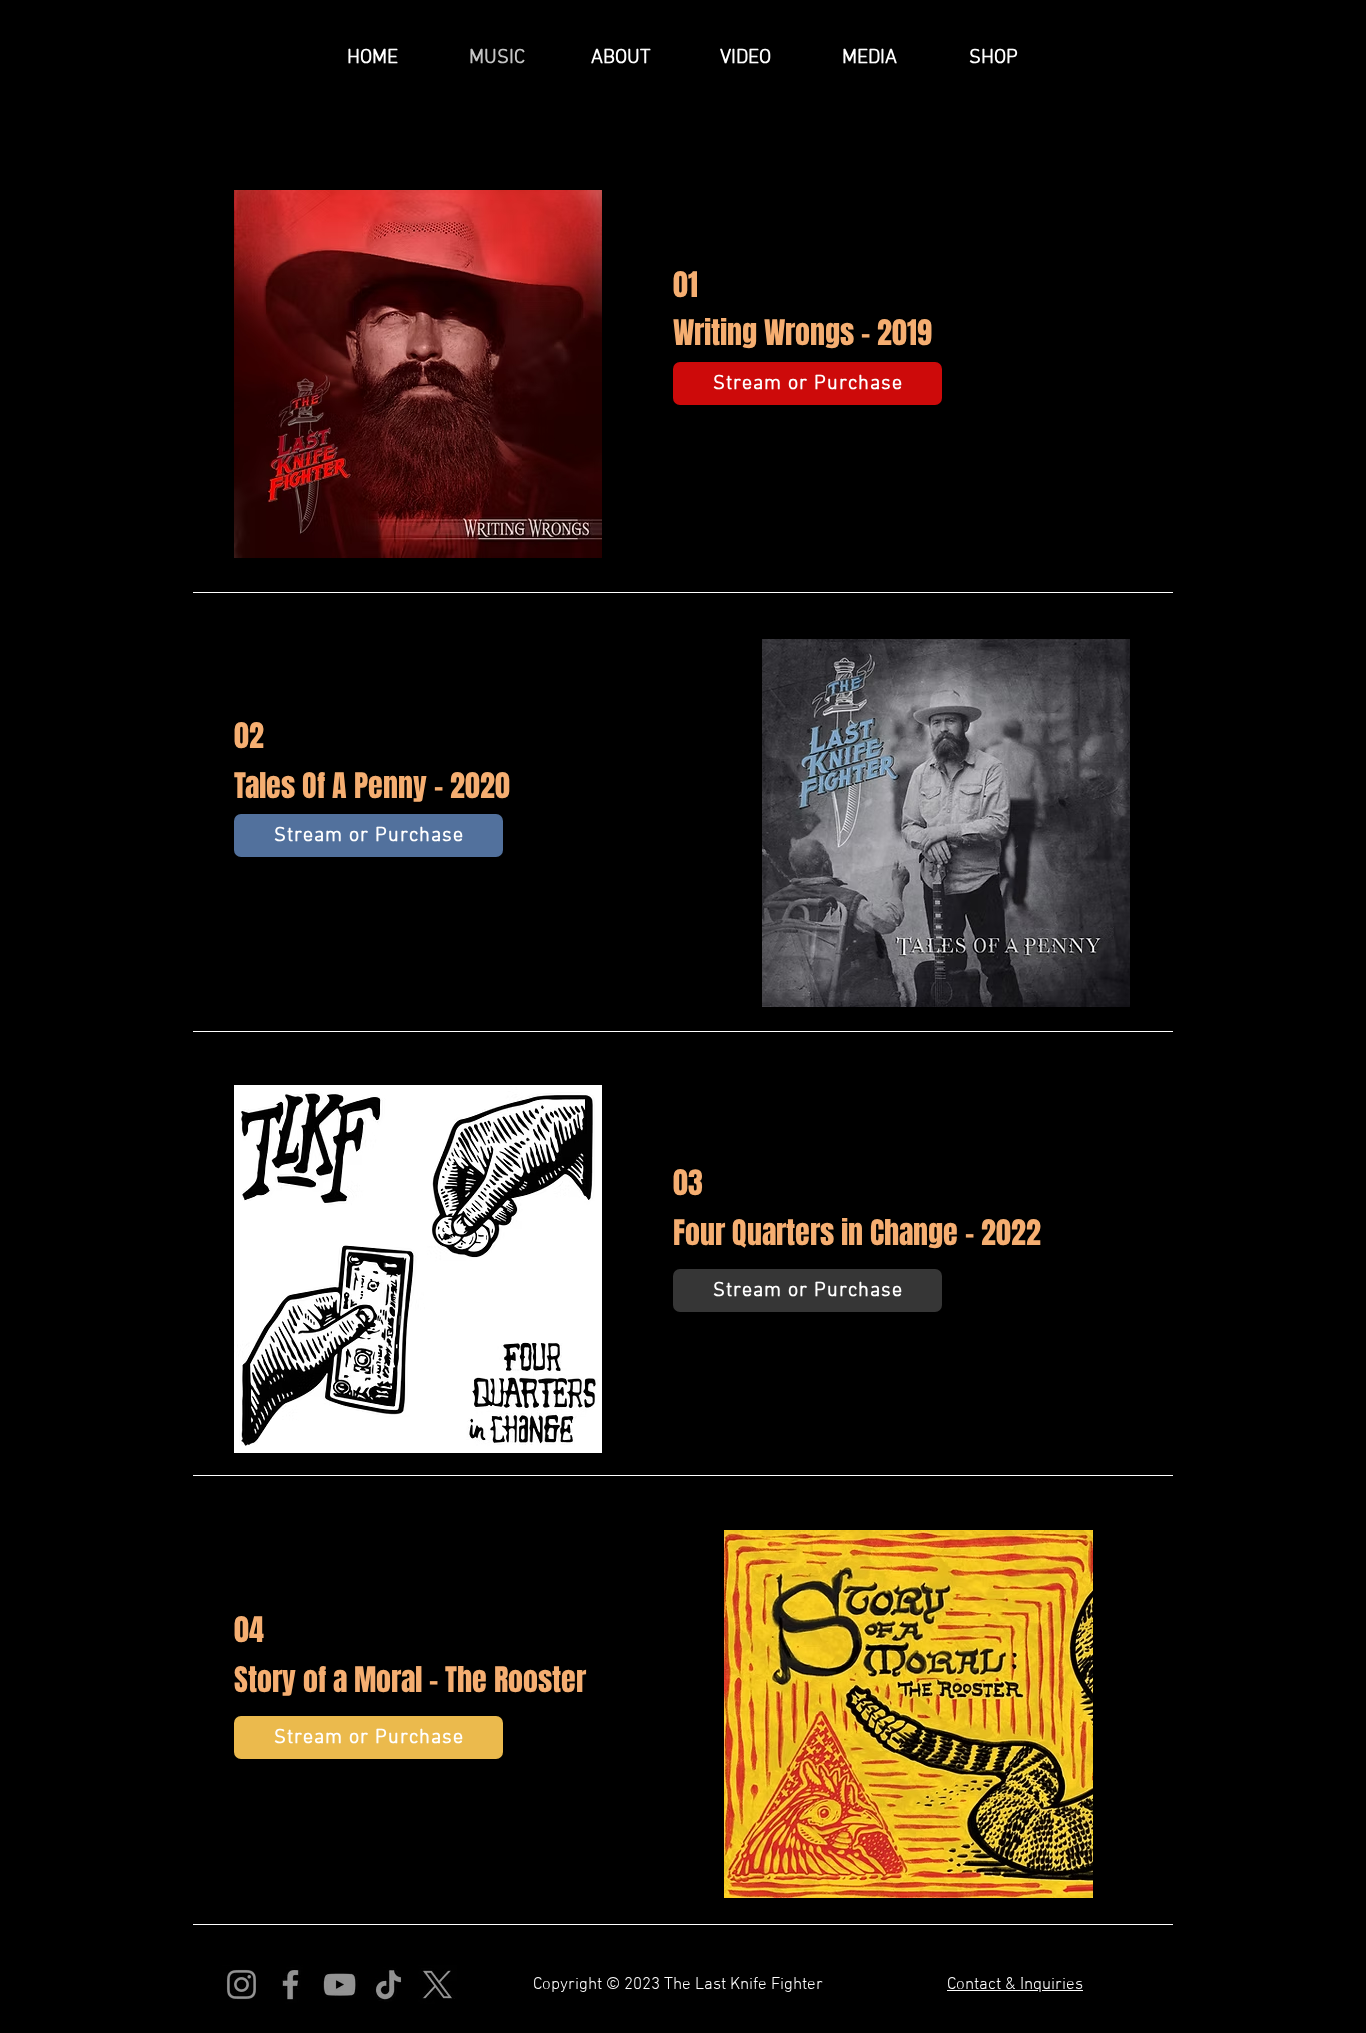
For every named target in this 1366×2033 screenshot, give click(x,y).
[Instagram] (241, 1984)
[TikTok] (388, 1984)
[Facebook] (290, 1984)
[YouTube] (339, 1984)
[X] (437, 1984)
